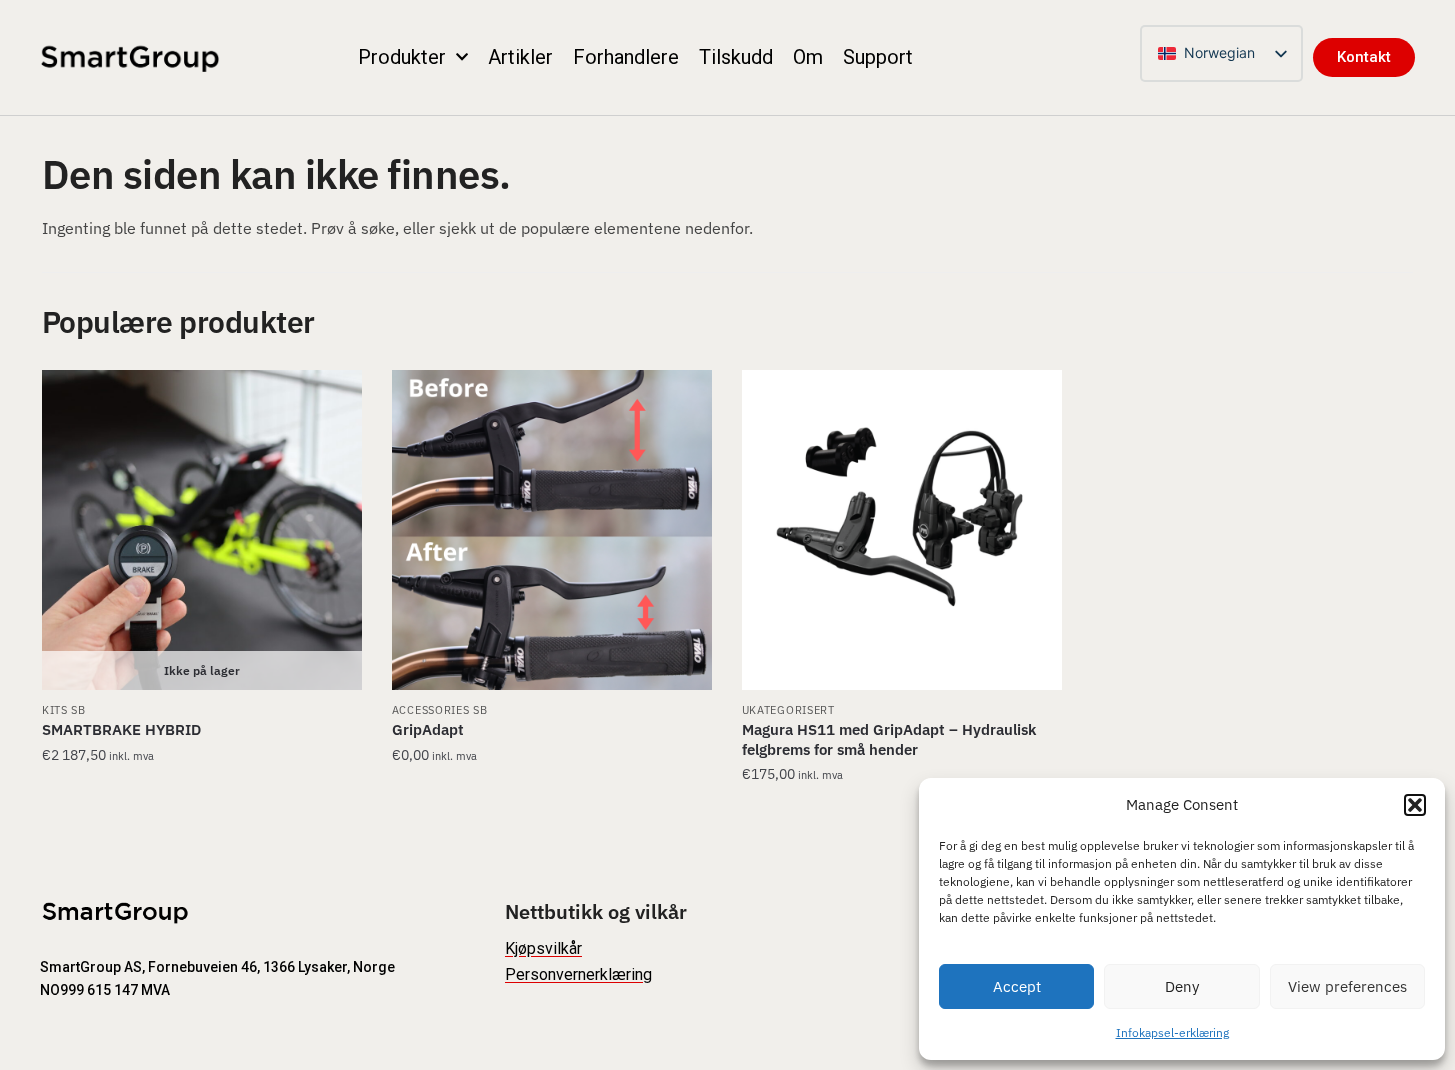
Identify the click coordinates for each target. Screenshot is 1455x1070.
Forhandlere (626, 57)
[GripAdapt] (552, 530)
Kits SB (64, 710)
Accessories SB (440, 710)
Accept (1017, 986)
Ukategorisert (788, 710)
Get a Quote (552, 814)
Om (808, 57)
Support (878, 57)
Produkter (402, 57)
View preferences (1347, 986)
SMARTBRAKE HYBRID (121, 729)
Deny (1182, 986)
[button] (1415, 805)
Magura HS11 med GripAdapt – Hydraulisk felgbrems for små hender (889, 739)
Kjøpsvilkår (543, 948)
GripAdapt (428, 729)
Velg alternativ (201, 814)
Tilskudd (736, 57)
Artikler (520, 57)
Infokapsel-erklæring (1172, 1032)
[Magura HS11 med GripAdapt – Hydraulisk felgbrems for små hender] (902, 530)
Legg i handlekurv (902, 814)
